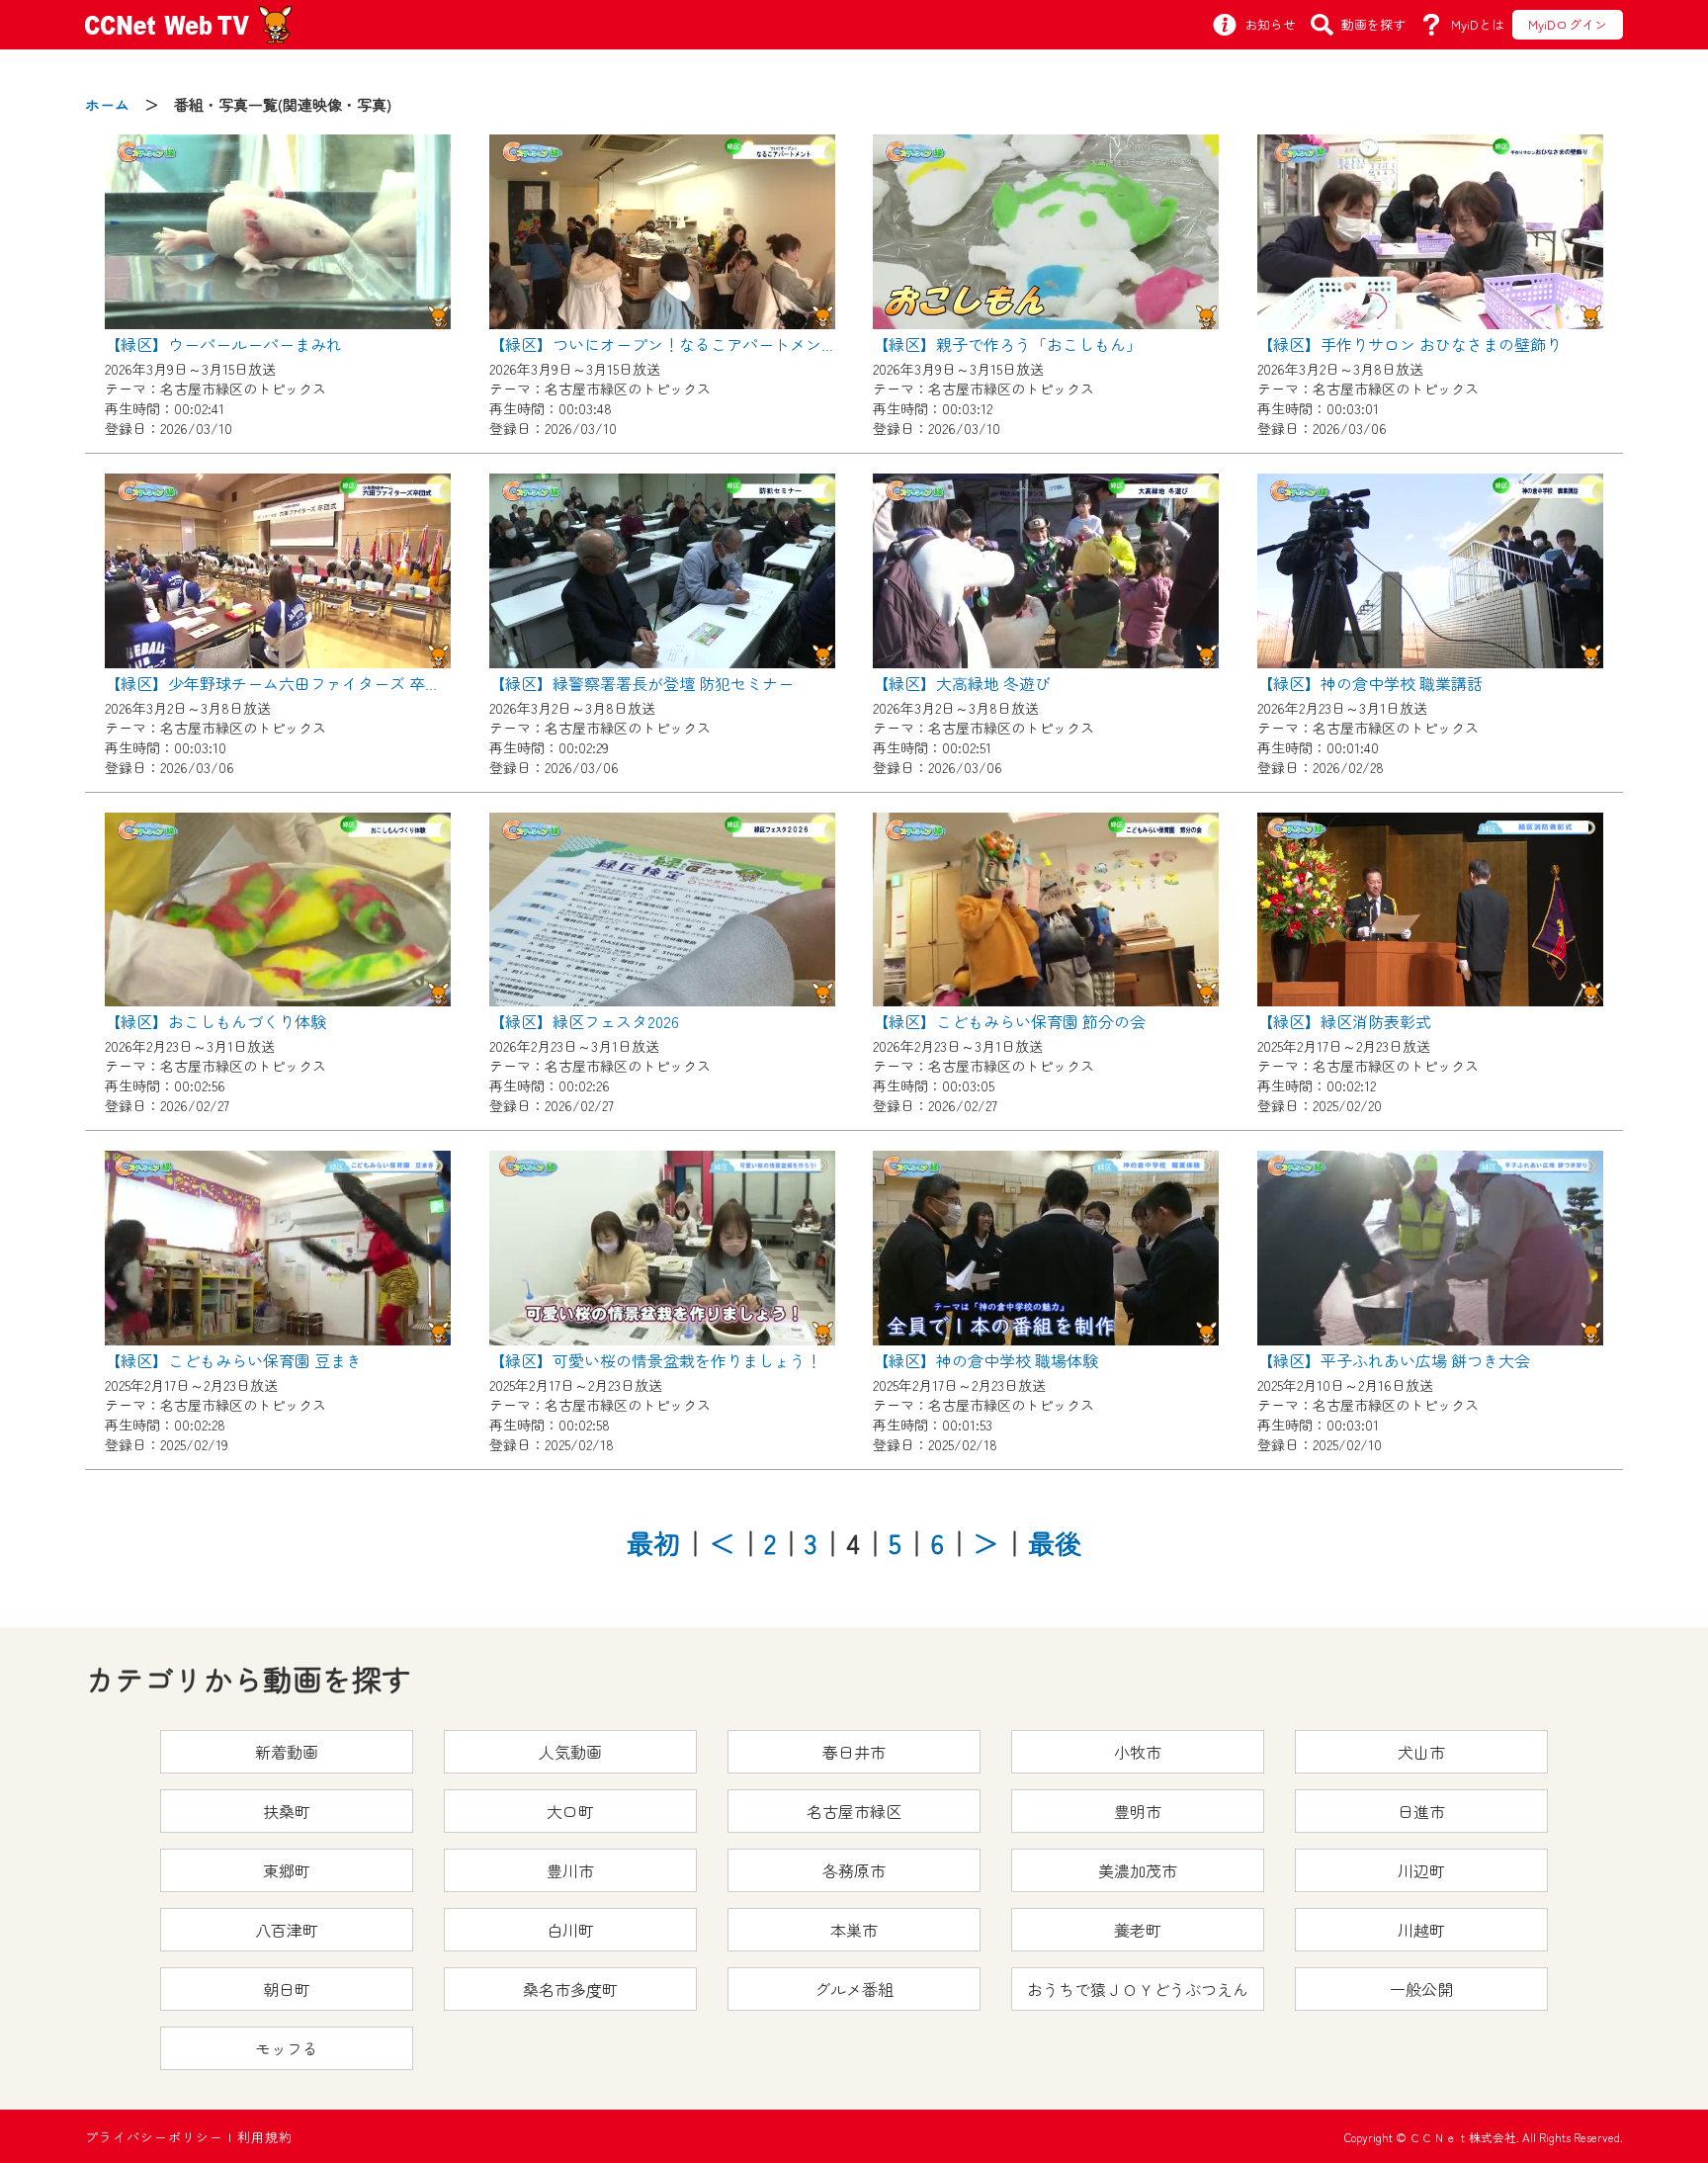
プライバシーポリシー (154, 2137)
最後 (1055, 1543)
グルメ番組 (854, 1989)
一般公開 (1421, 1989)
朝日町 (287, 1989)
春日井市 (854, 1752)
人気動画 (570, 1752)
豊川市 (570, 1870)
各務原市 (854, 1870)
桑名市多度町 (570, 1989)
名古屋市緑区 (854, 1811)
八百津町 (287, 1930)
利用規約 (265, 2137)
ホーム (107, 104)
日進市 (1421, 1811)
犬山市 (1421, 1752)
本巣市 (854, 1930)
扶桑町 (287, 1811)
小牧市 (1138, 1752)
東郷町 (287, 1870)
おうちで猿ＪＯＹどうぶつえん (1138, 1989)
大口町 (570, 1811)
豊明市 (1138, 1811)
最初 (653, 1543)
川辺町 (1421, 1870)
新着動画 (287, 1752)
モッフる (287, 2048)
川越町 (1421, 1930)
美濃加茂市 (1138, 1870)
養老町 (1138, 1930)
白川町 (570, 1930)
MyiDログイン (1568, 24)
